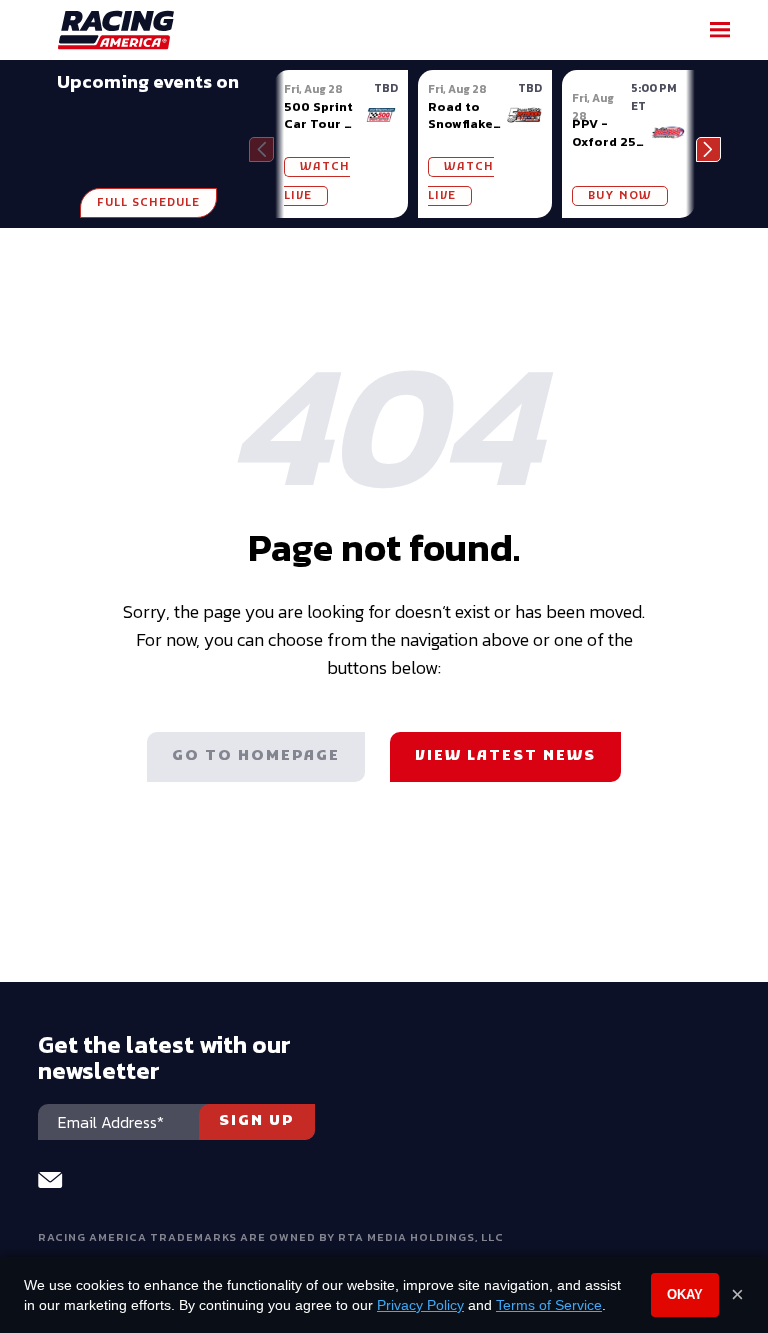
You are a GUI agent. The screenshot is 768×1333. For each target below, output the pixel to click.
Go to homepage (256, 756)
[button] (708, 149)
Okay (685, 1294)
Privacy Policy (420, 1305)
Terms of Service (549, 1305)
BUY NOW (620, 196)
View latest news (505, 756)
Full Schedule (148, 203)
